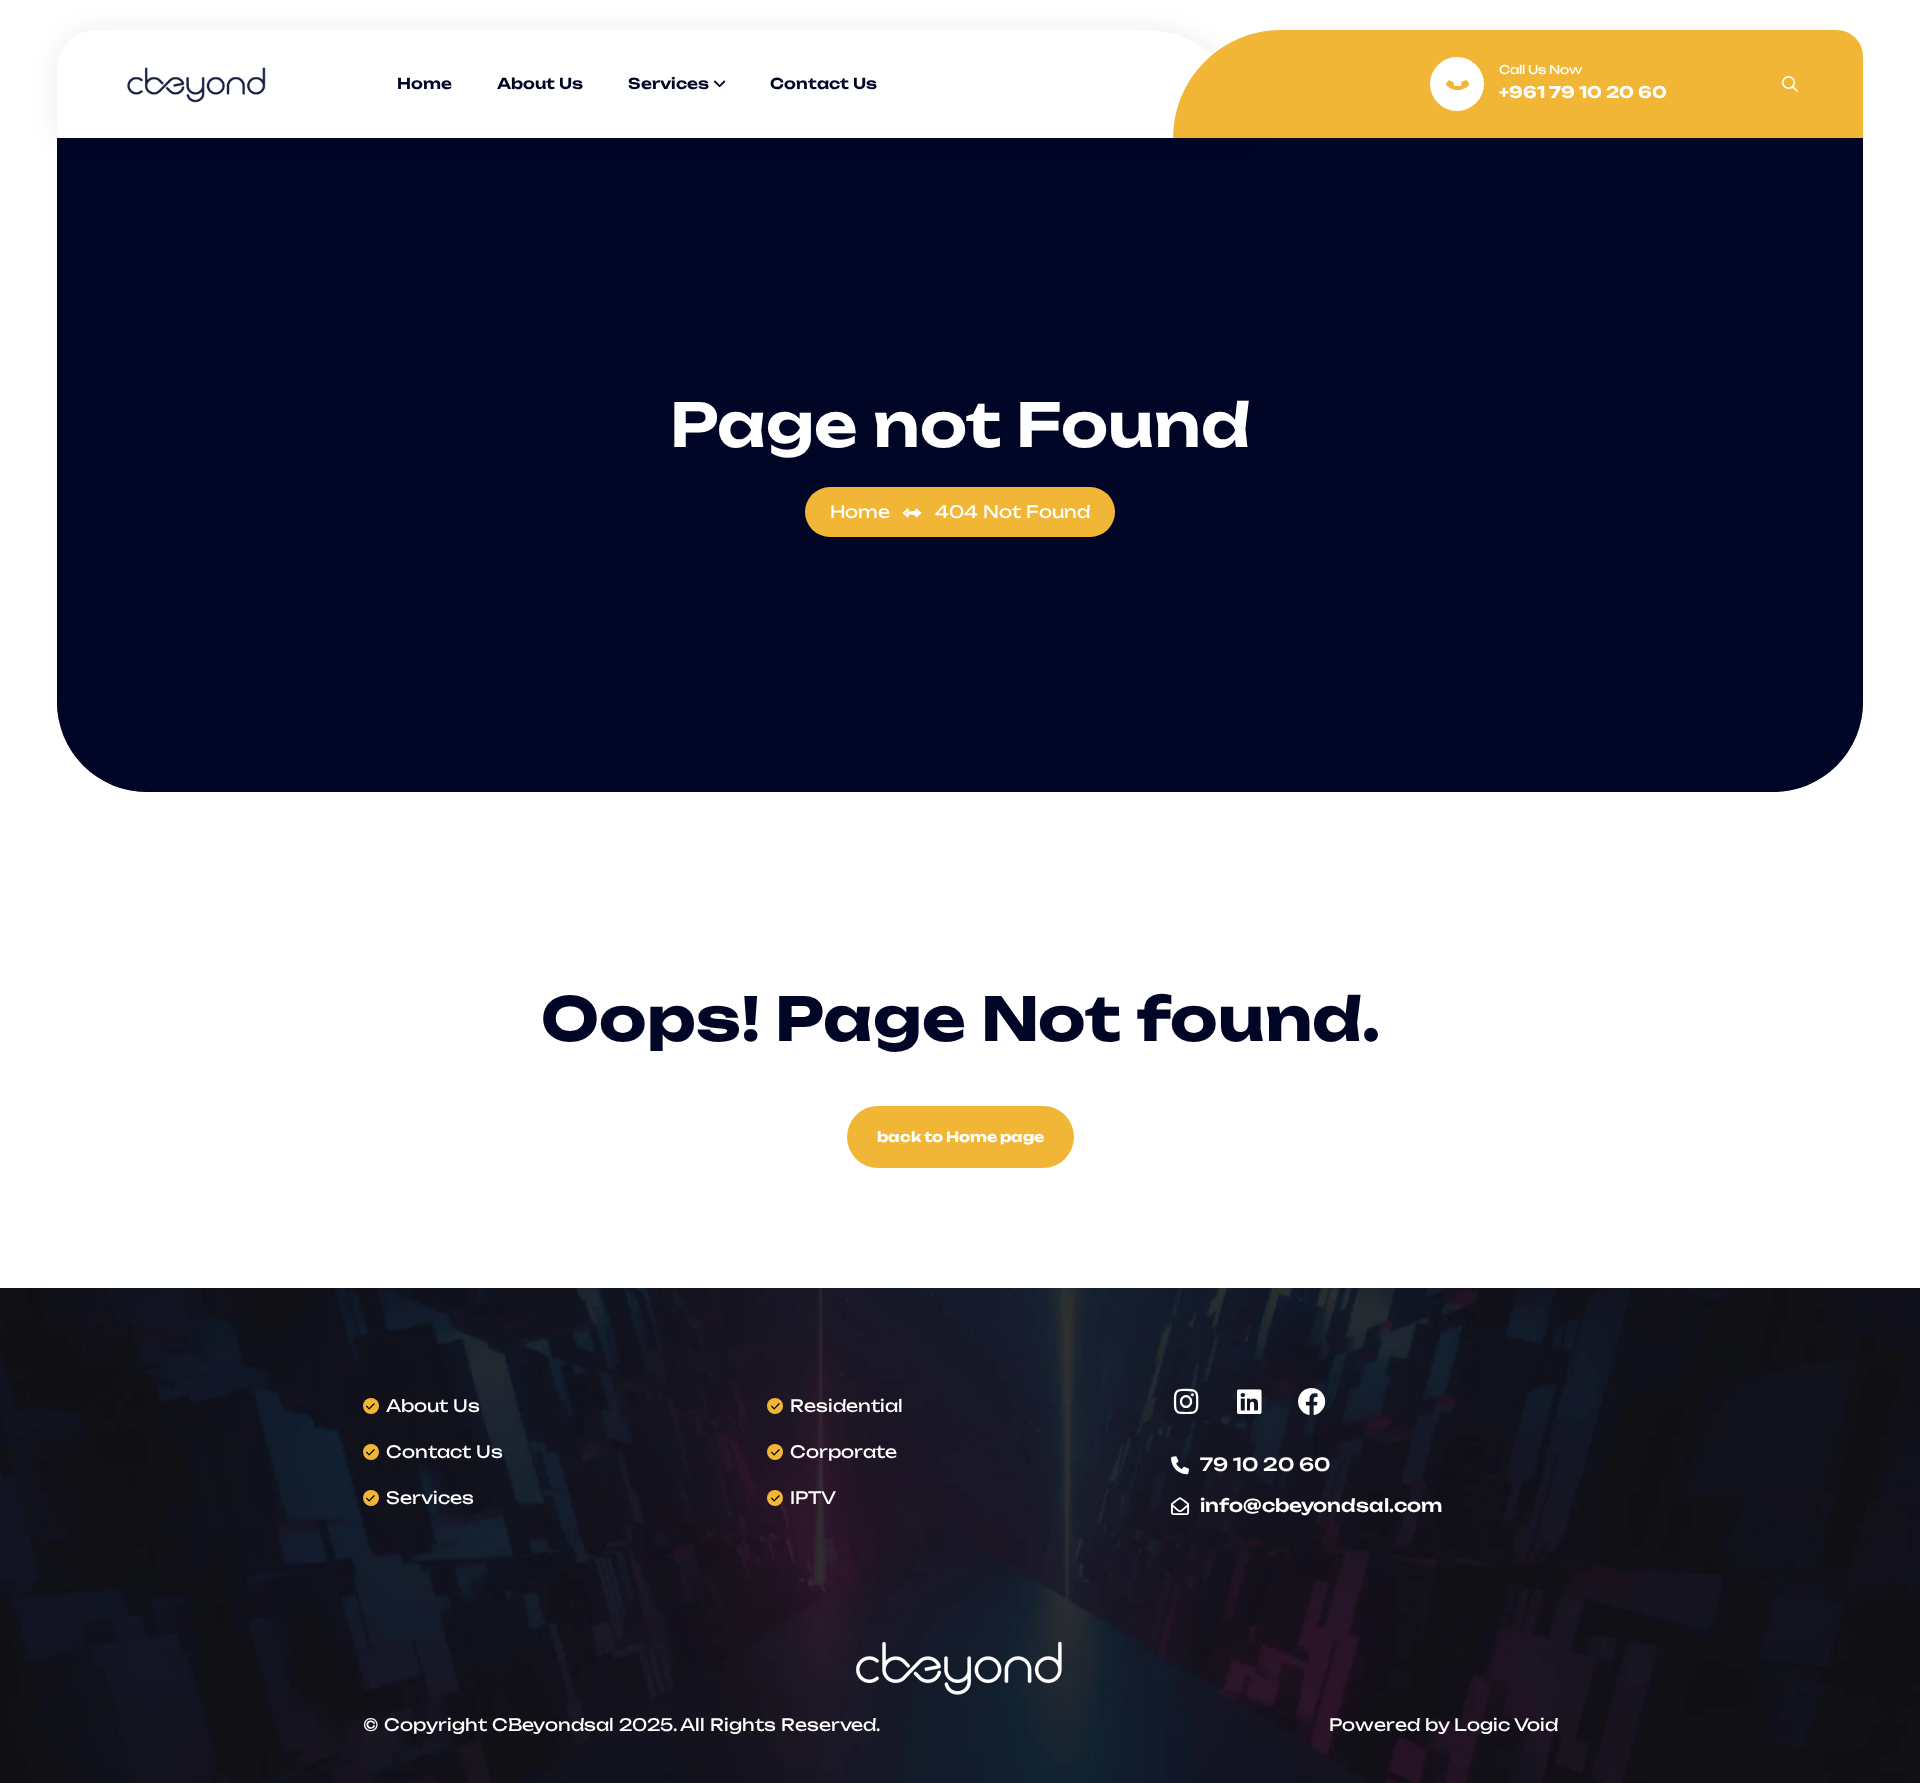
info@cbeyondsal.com (1321, 1505)
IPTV (813, 1497)
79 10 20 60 (1265, 1464)
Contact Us (823, 83)
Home (424, 83)
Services (668, 83)
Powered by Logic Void (1443, 1724)
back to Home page (960, 1136)
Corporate (843, 1451)
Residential (846, 1405)
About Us (540, 83)
